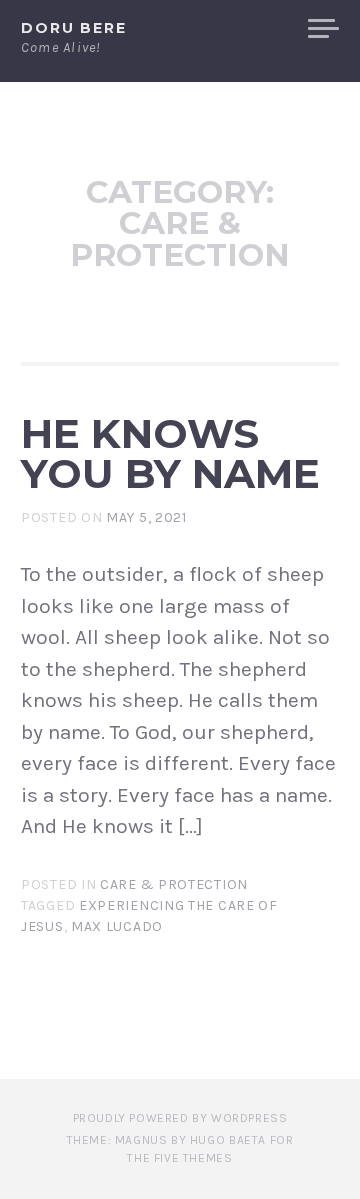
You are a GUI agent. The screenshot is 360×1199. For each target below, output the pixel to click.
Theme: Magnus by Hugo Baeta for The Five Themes (180, 1149)
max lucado (117, 926)
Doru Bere (74, 28)
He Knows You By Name (170, 454)
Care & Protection (174, 884)
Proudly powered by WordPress (180, 1118)
